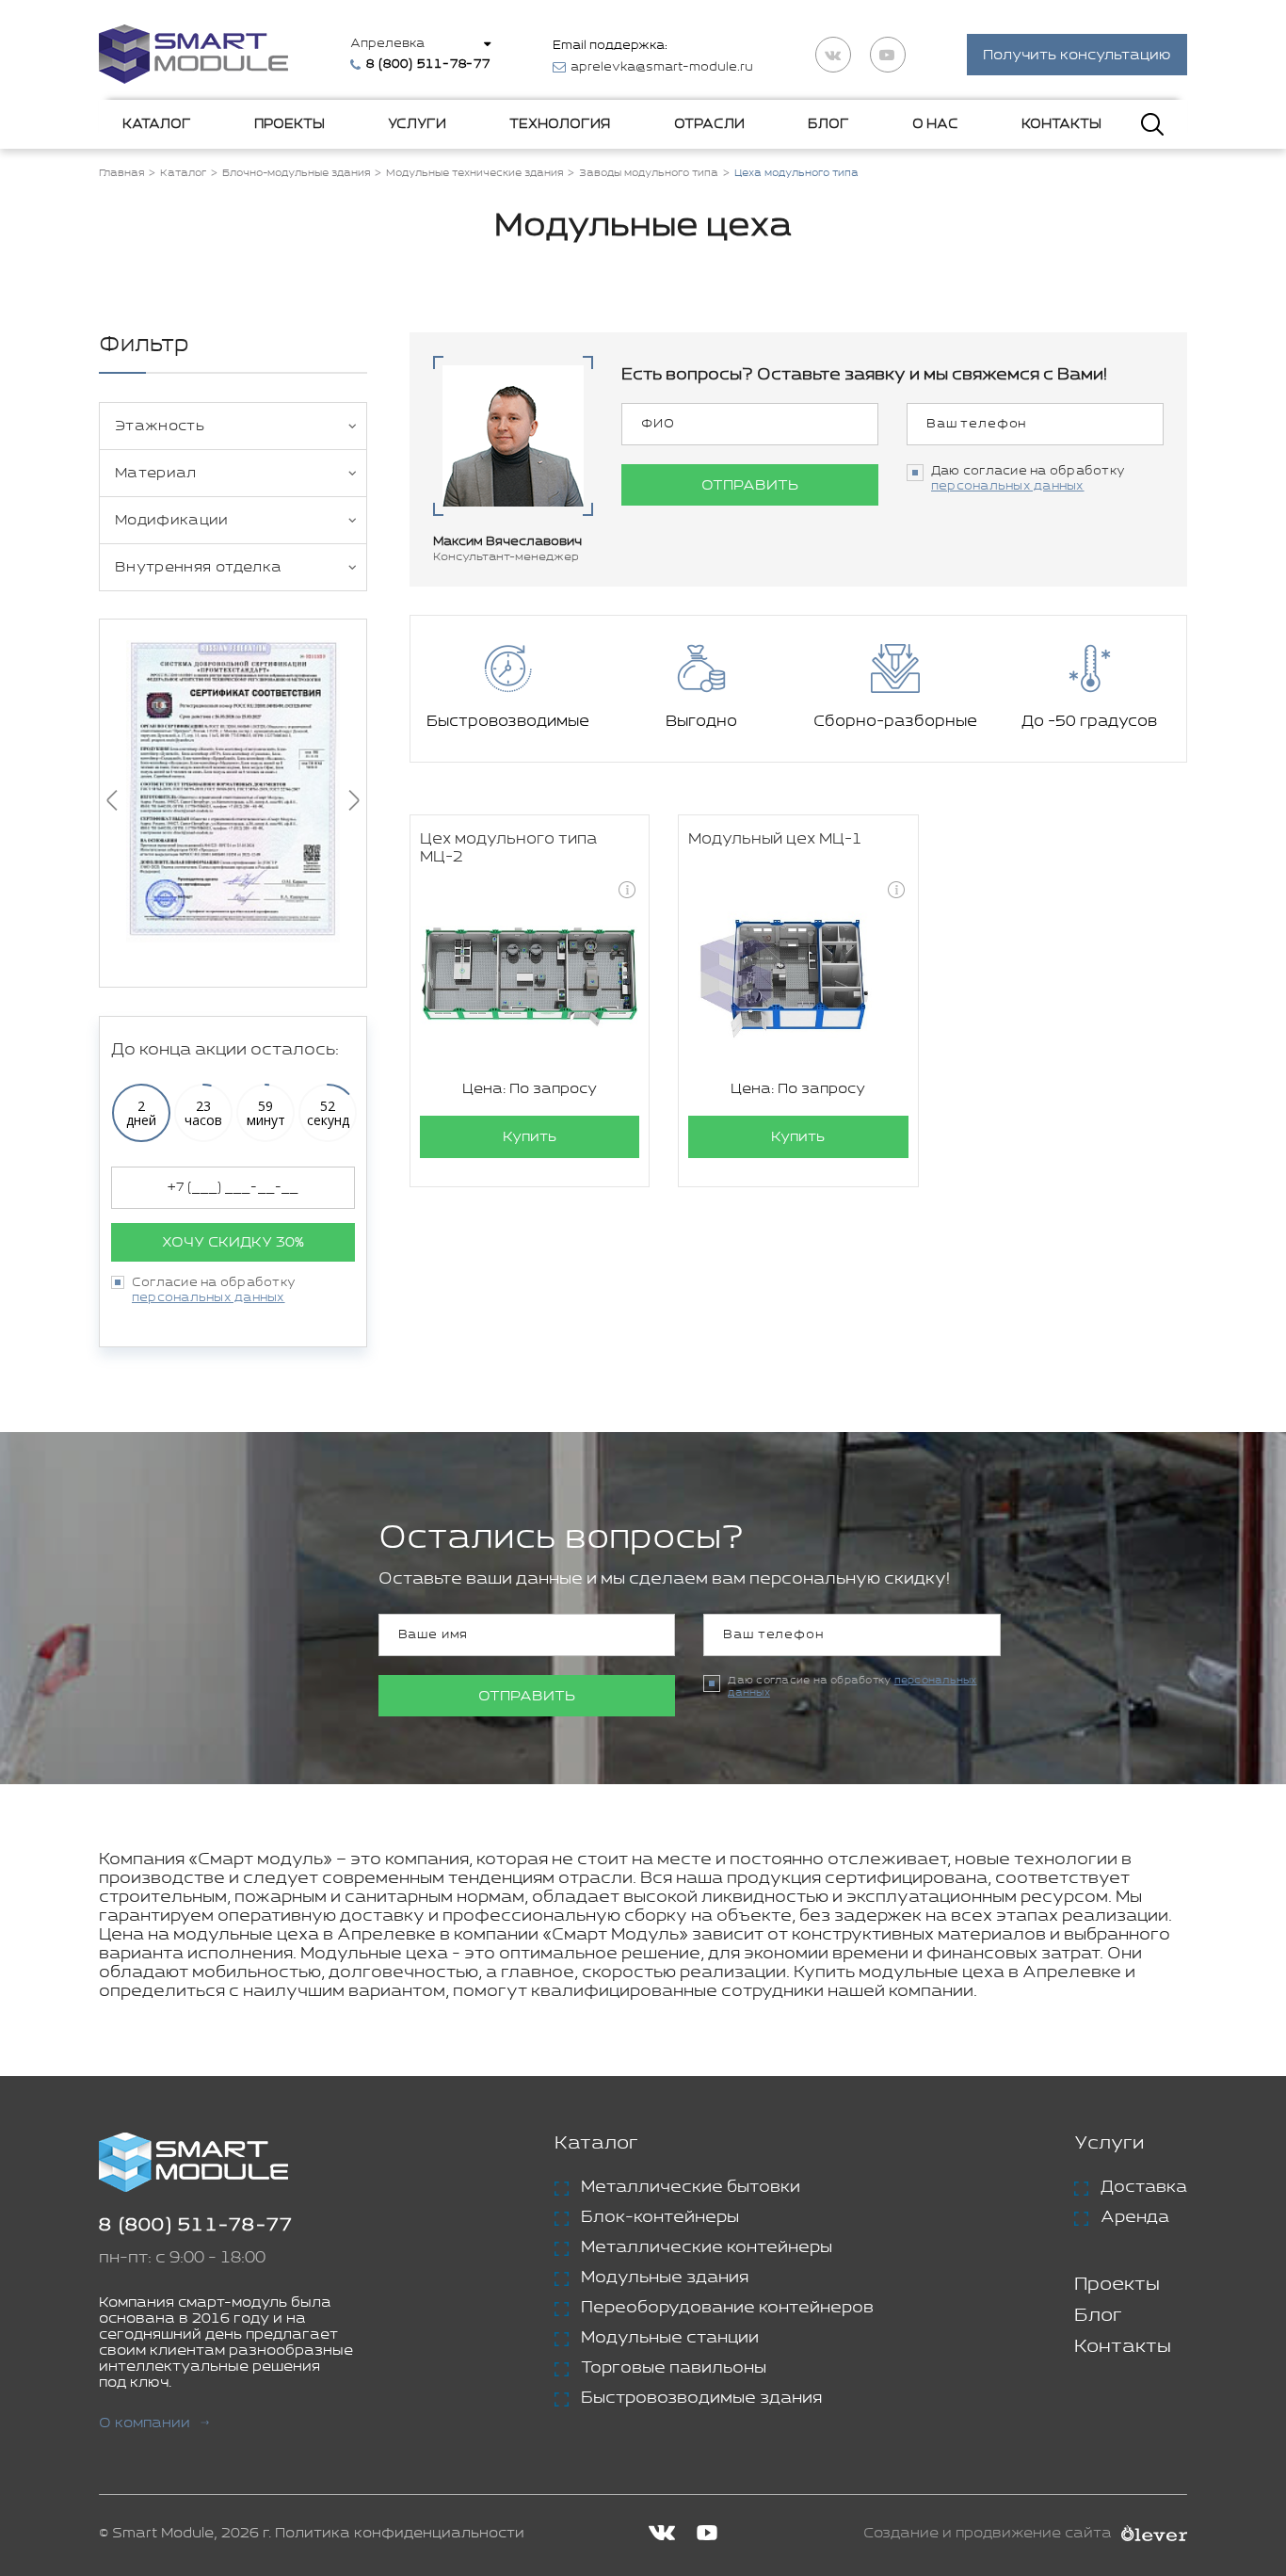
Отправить (750, 485)
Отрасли (709, 124)
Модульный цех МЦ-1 (775, 839)
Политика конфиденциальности (400, 2533)
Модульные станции (670, 2338)
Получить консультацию (1077, 55)
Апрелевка (387, 44)
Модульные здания (665, 2278)
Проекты (289, 124)
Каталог (157, 124)
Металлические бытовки (691, 2187)
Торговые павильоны (674, 2368)
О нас (935, 124)
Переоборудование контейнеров (727, 2308)
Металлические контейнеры (707, 2247)
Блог (828, 124)
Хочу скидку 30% (233, 1242)
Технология (560, 124)
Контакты (1061, 124)
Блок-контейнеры (660, 2217)
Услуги (417, 124)
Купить (530, 1137)
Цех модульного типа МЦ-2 (508, 848)
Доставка (1144, 2187)
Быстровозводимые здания (701, 2398)
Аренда (1135, 2217)
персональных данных (209, 1298)
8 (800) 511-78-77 (196, 2225)
